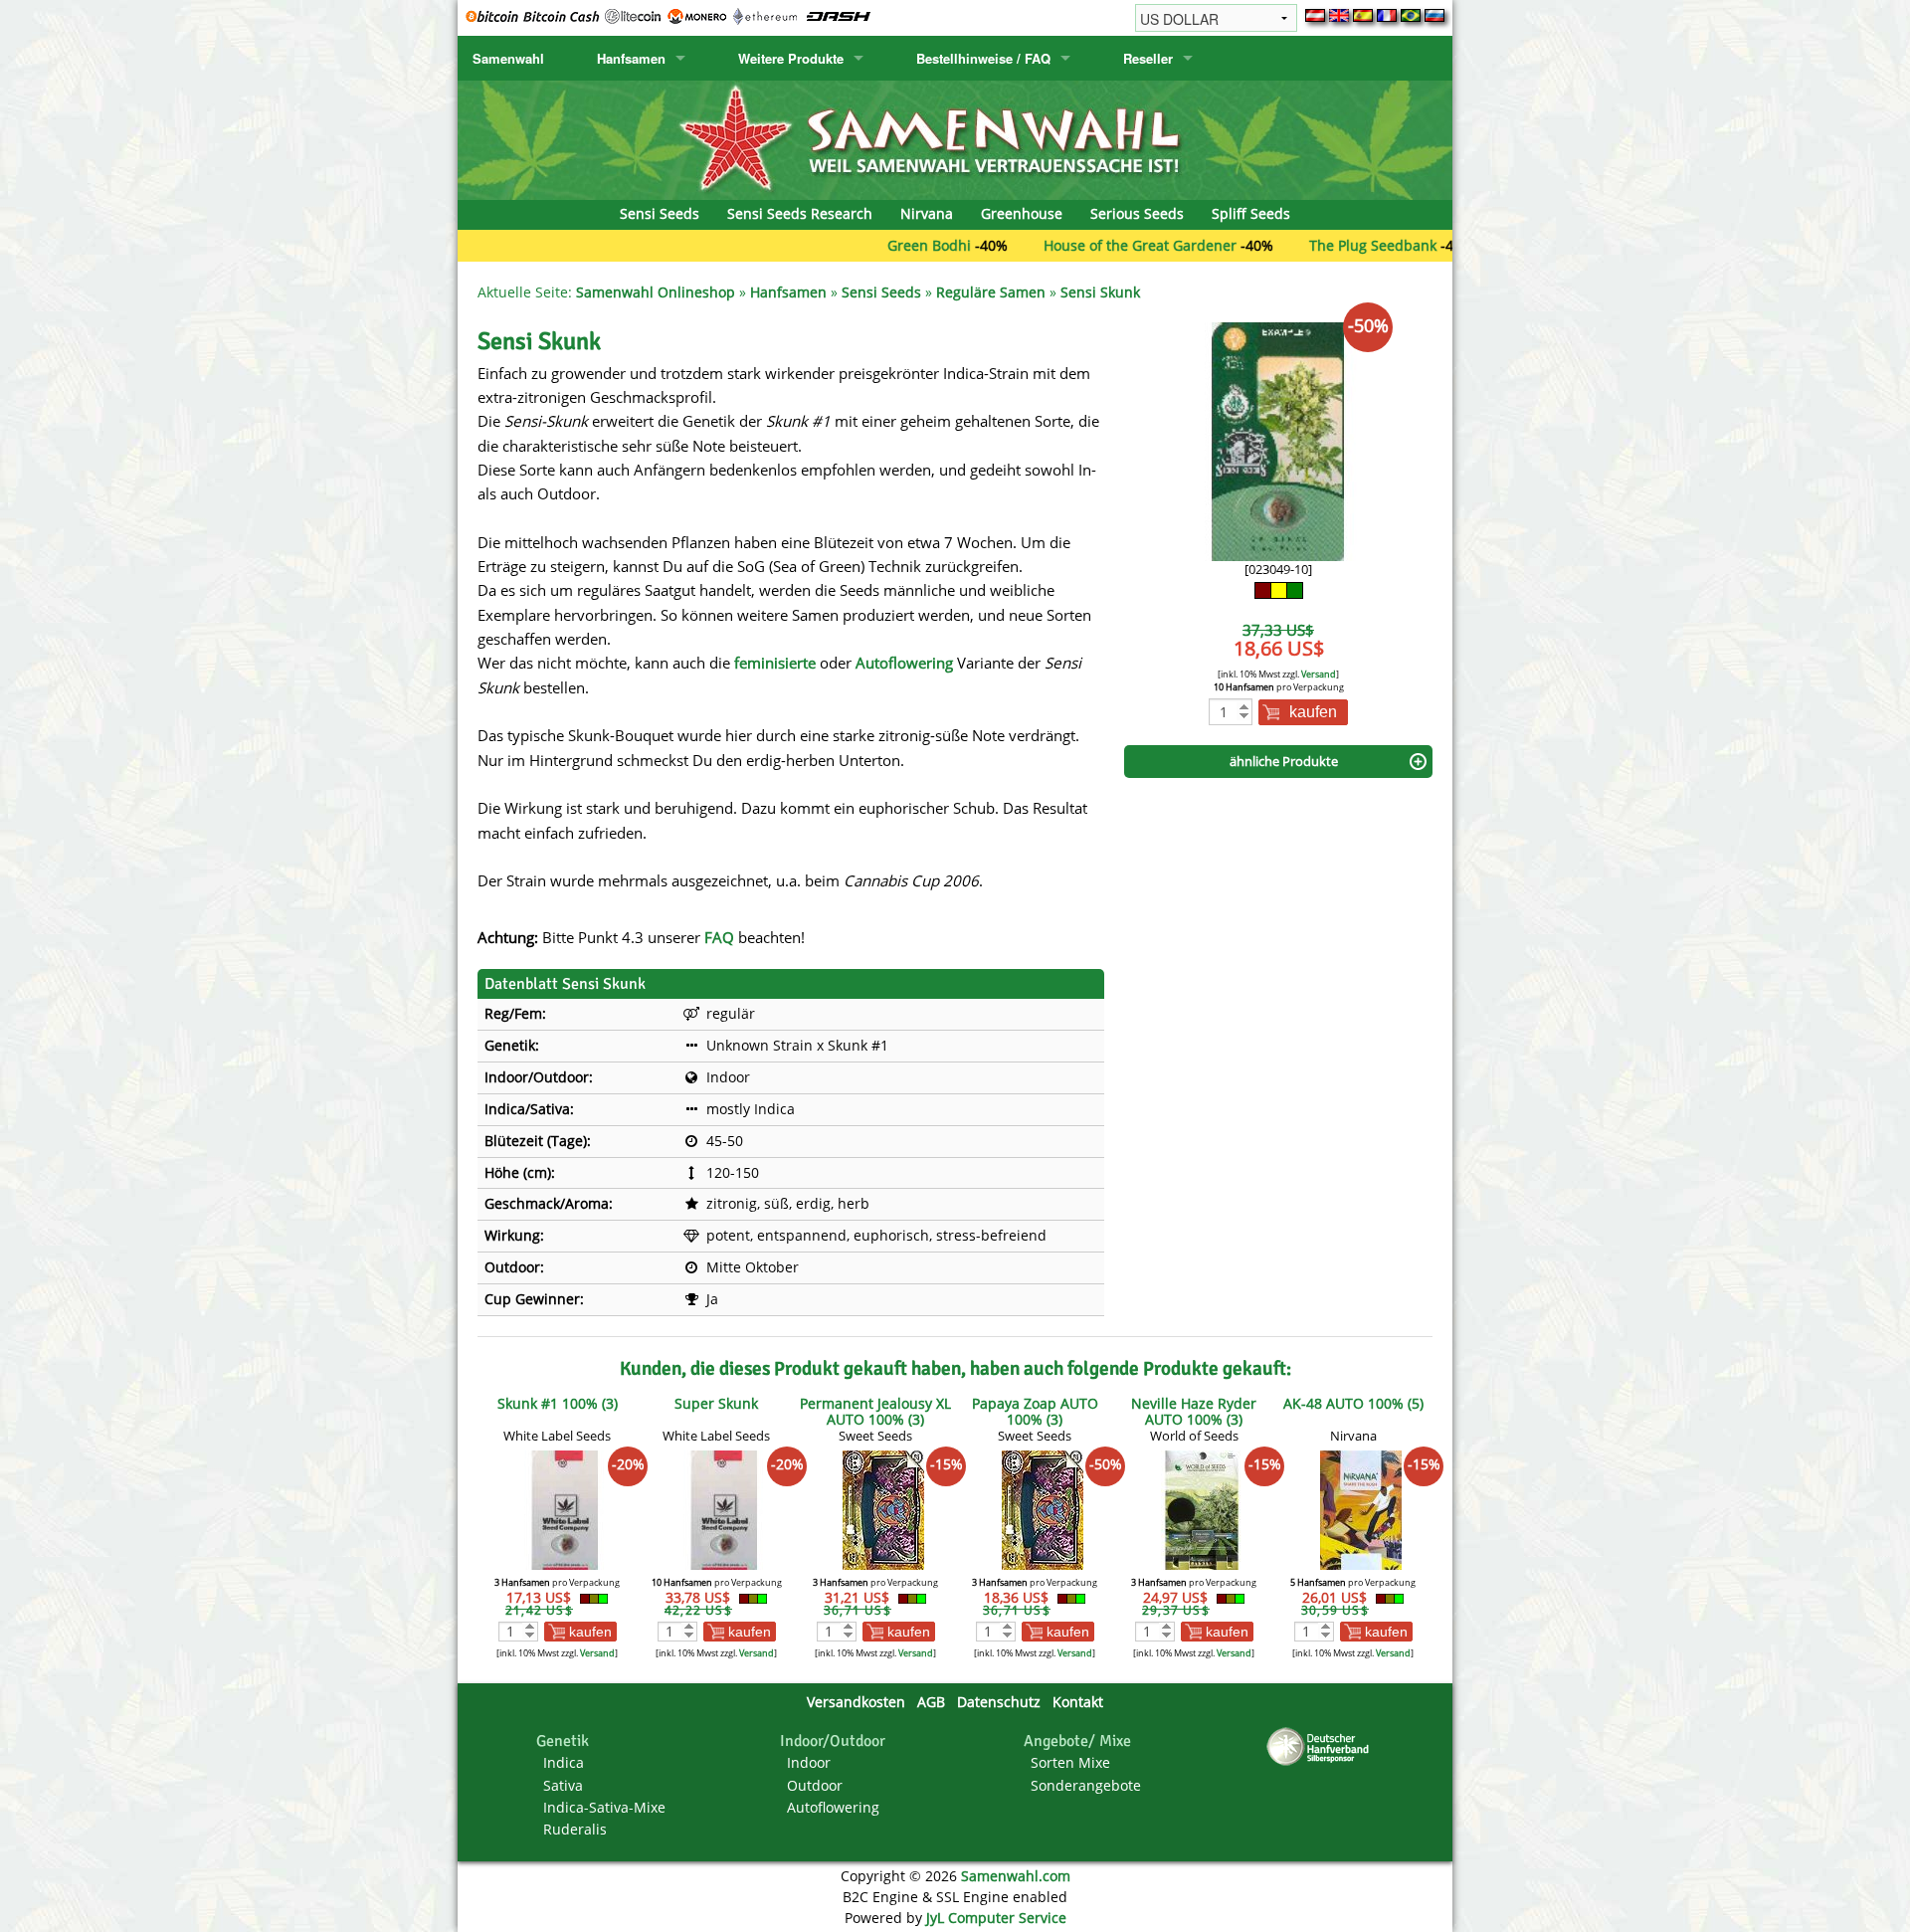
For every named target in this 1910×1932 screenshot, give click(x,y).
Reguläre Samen (991, 292)
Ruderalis (575, 1829)
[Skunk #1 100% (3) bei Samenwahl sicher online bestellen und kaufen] (565, 1509)
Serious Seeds (1137, 213)
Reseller (1148, 58)
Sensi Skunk (1100, 292)
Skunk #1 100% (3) (558, 1403)
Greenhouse (1022, 213)
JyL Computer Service (996, 1918)
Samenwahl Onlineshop (656, 292)
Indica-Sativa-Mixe (604, 1807)
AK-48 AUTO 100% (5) (1353, 1403)
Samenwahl (508, 58)
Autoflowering (904, 663)
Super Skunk (716, 1403)
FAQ (719, 937)
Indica (564, 1762)
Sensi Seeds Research (800, 213)
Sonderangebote (1086, 1785)
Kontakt (1078, 1702)
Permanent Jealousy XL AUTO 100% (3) (875, 1411)
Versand (1319, 674)
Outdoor (815, 1785)
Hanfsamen (631, 58)
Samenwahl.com (1016, 1876)
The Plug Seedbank (1301, 245)
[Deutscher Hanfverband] (1321, 1744)
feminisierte (775, 663)
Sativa (563, 1785)
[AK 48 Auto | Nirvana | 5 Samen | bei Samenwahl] (1361, 1509)
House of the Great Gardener (1068, 245)
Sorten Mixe (1070, 1762)
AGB (931, 1702)
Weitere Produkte (791, 58)
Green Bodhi (858, 245)
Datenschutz (999, 1702)
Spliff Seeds (1251, 213)
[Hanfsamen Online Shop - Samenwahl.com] (955, 139)
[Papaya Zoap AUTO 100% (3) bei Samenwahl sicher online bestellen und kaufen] (1043, 1509)
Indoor (809, 1762)
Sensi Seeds (660, 213)
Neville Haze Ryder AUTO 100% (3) (1194, 1411)
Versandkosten (856, 1702)
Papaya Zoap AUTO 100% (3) (1035, 1411)
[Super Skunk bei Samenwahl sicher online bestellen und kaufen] (724, 1509)
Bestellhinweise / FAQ (983, 58)
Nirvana (927, 213)
